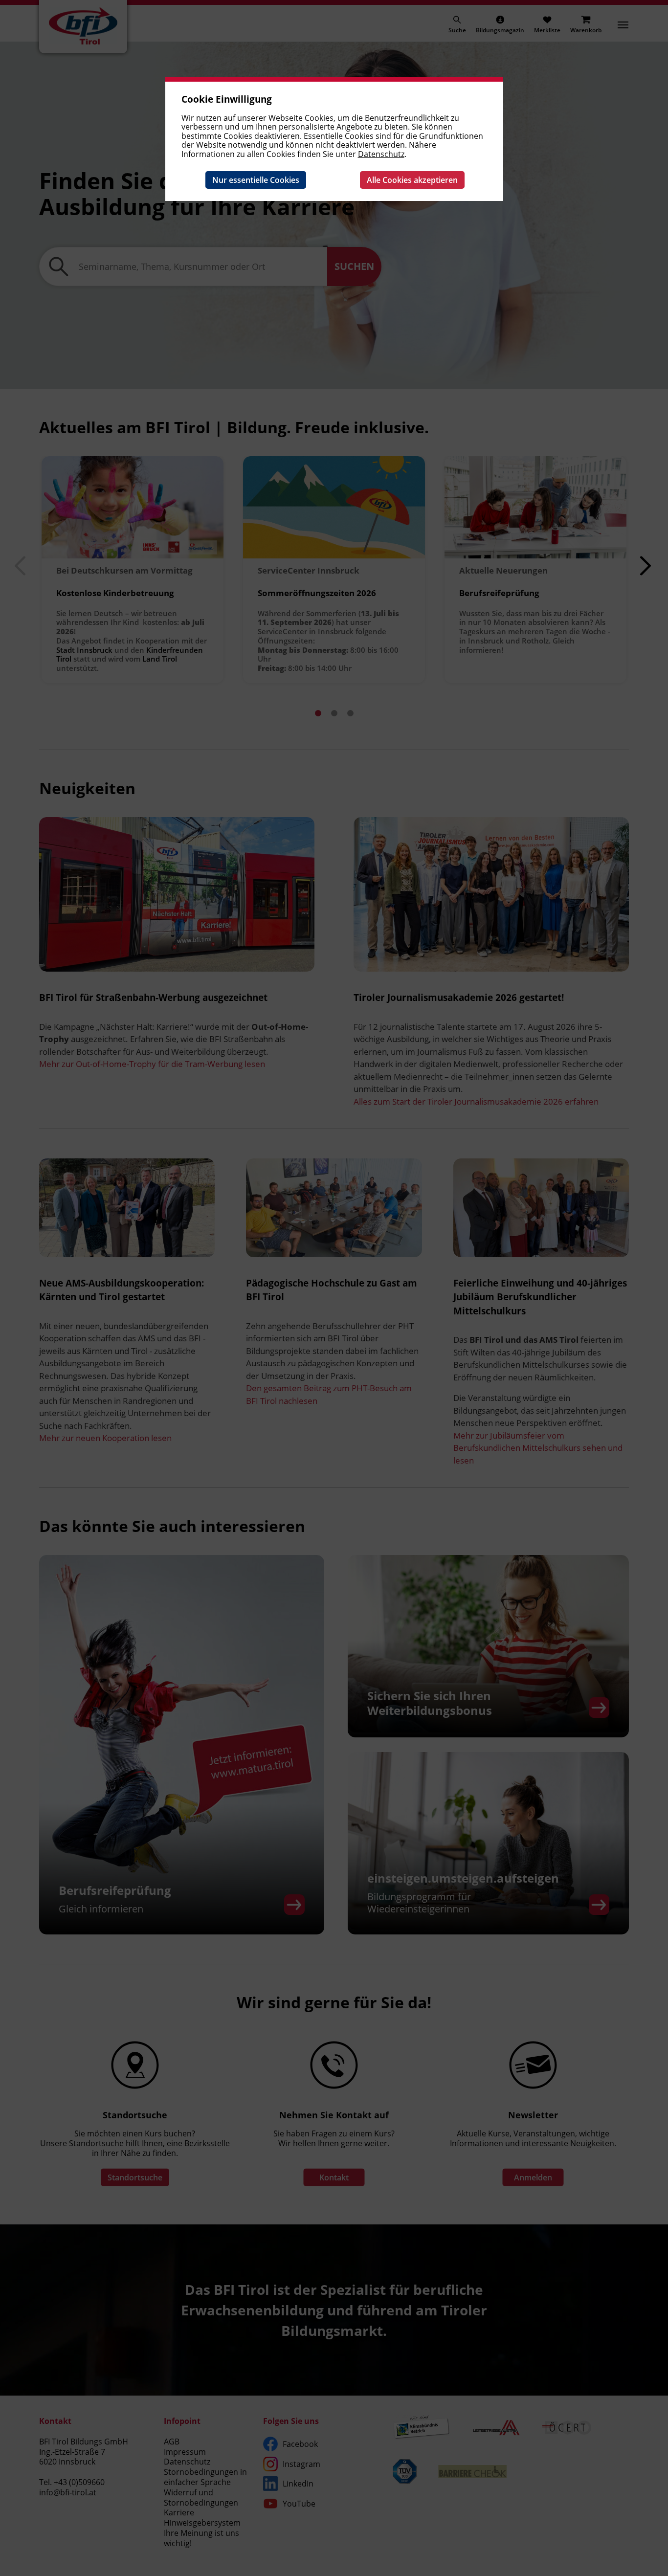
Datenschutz (381, 154)
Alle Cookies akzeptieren (412, 180)
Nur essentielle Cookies (256, 180)
